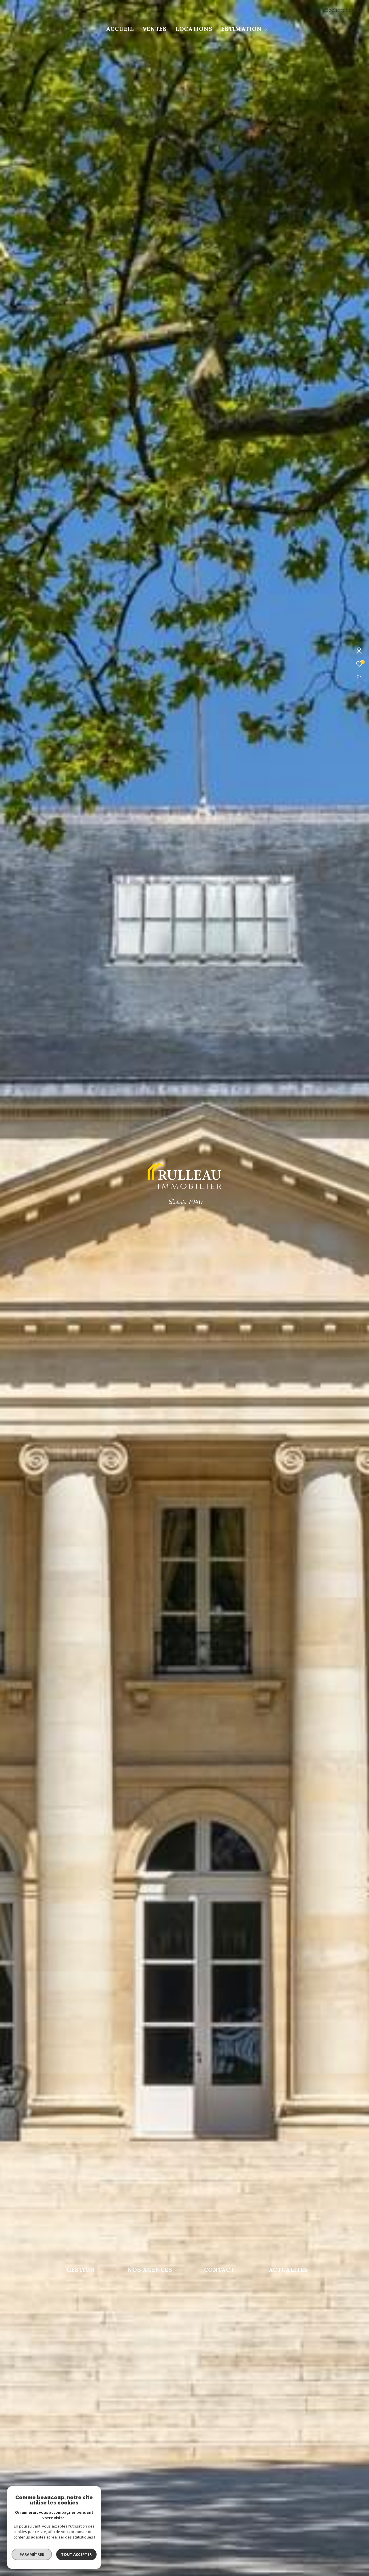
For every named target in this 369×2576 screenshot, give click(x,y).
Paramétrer (32, 2554)
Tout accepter (76, 2554)
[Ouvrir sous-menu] (266, 29)
